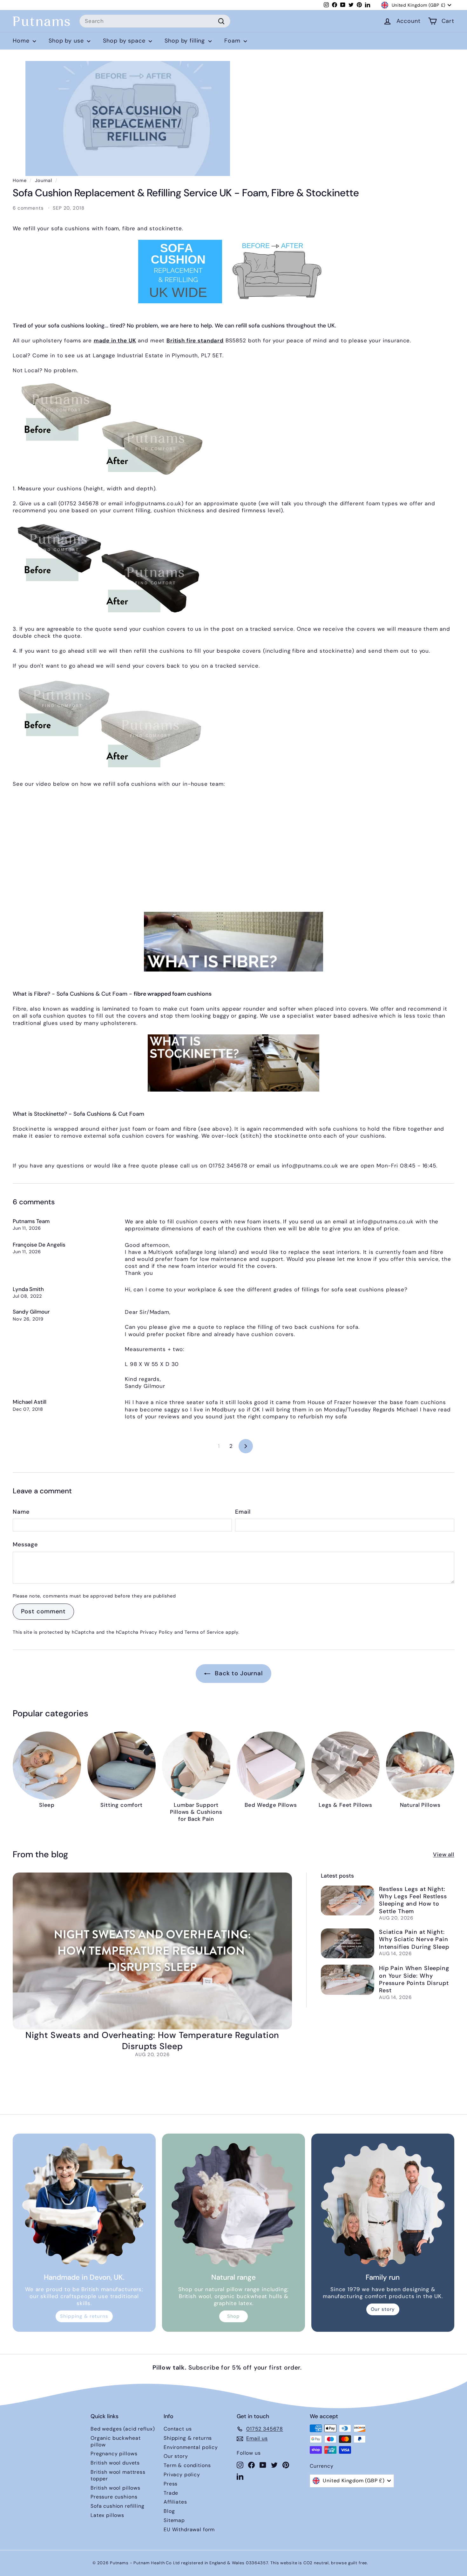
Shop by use (67, 41)
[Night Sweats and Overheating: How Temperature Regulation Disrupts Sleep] (152, 1951)
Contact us (178, 2429)
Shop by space (125, 41)
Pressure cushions (114, 2497)
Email (243, 1512)
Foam (233, 41)
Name (21, 1512)
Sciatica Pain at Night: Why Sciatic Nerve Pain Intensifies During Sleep (414, 1939)
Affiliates (175, 2502)
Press (171, 2484)
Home (22, 41)
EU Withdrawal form (189, 2529)
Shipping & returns (84, 2316)
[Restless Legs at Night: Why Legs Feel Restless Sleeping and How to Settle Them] (348, 1901)
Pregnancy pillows (114, 2454)
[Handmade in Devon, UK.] (84, 2205)
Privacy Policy (156, 1632)
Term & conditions (187, 2465)
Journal (44, 180)
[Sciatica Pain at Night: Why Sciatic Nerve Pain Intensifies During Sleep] (348, 1944)
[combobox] (155, 21)
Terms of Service (204, 1632)
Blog (169, 2511)
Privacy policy (182, 2475)
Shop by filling (186, 41)
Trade (171, 2493)
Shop (233, 2316)
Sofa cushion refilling (118, 2506)
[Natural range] (233, 2205)
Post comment (43, 1611)
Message (25, 1545)
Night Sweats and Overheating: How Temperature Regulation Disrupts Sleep (152, 2041)
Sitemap (174, 2520)
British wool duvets (115, 2463)
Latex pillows (107, 2515)
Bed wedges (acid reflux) (123, 2429)
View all (444, 1854)
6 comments (29, 208)
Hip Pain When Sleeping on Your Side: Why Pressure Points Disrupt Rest (414, 1979)
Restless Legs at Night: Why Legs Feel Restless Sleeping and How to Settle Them (413, 1900)
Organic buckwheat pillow (115, 2441)
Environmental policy (191, 2447)
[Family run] (383, 2205)
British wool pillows (115, 2488)
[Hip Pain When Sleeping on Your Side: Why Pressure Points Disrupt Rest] (348, 1980)
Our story (383, 2309)
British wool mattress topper (118, 2475)
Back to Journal (238, 1673)
